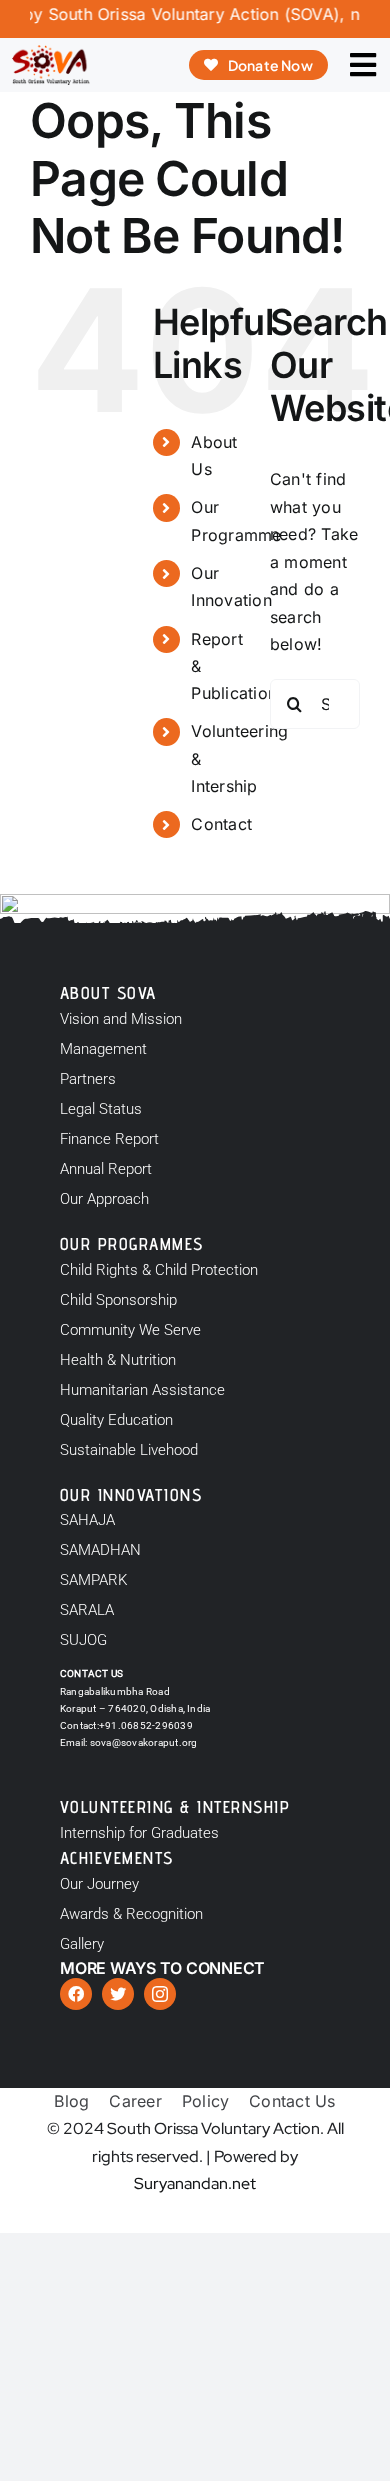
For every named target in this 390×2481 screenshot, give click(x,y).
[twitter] (118, 1994)
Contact (221, 824)
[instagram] (160, 1994)
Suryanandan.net (195, 2183)
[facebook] (76, 1994)
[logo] (50, 53)
